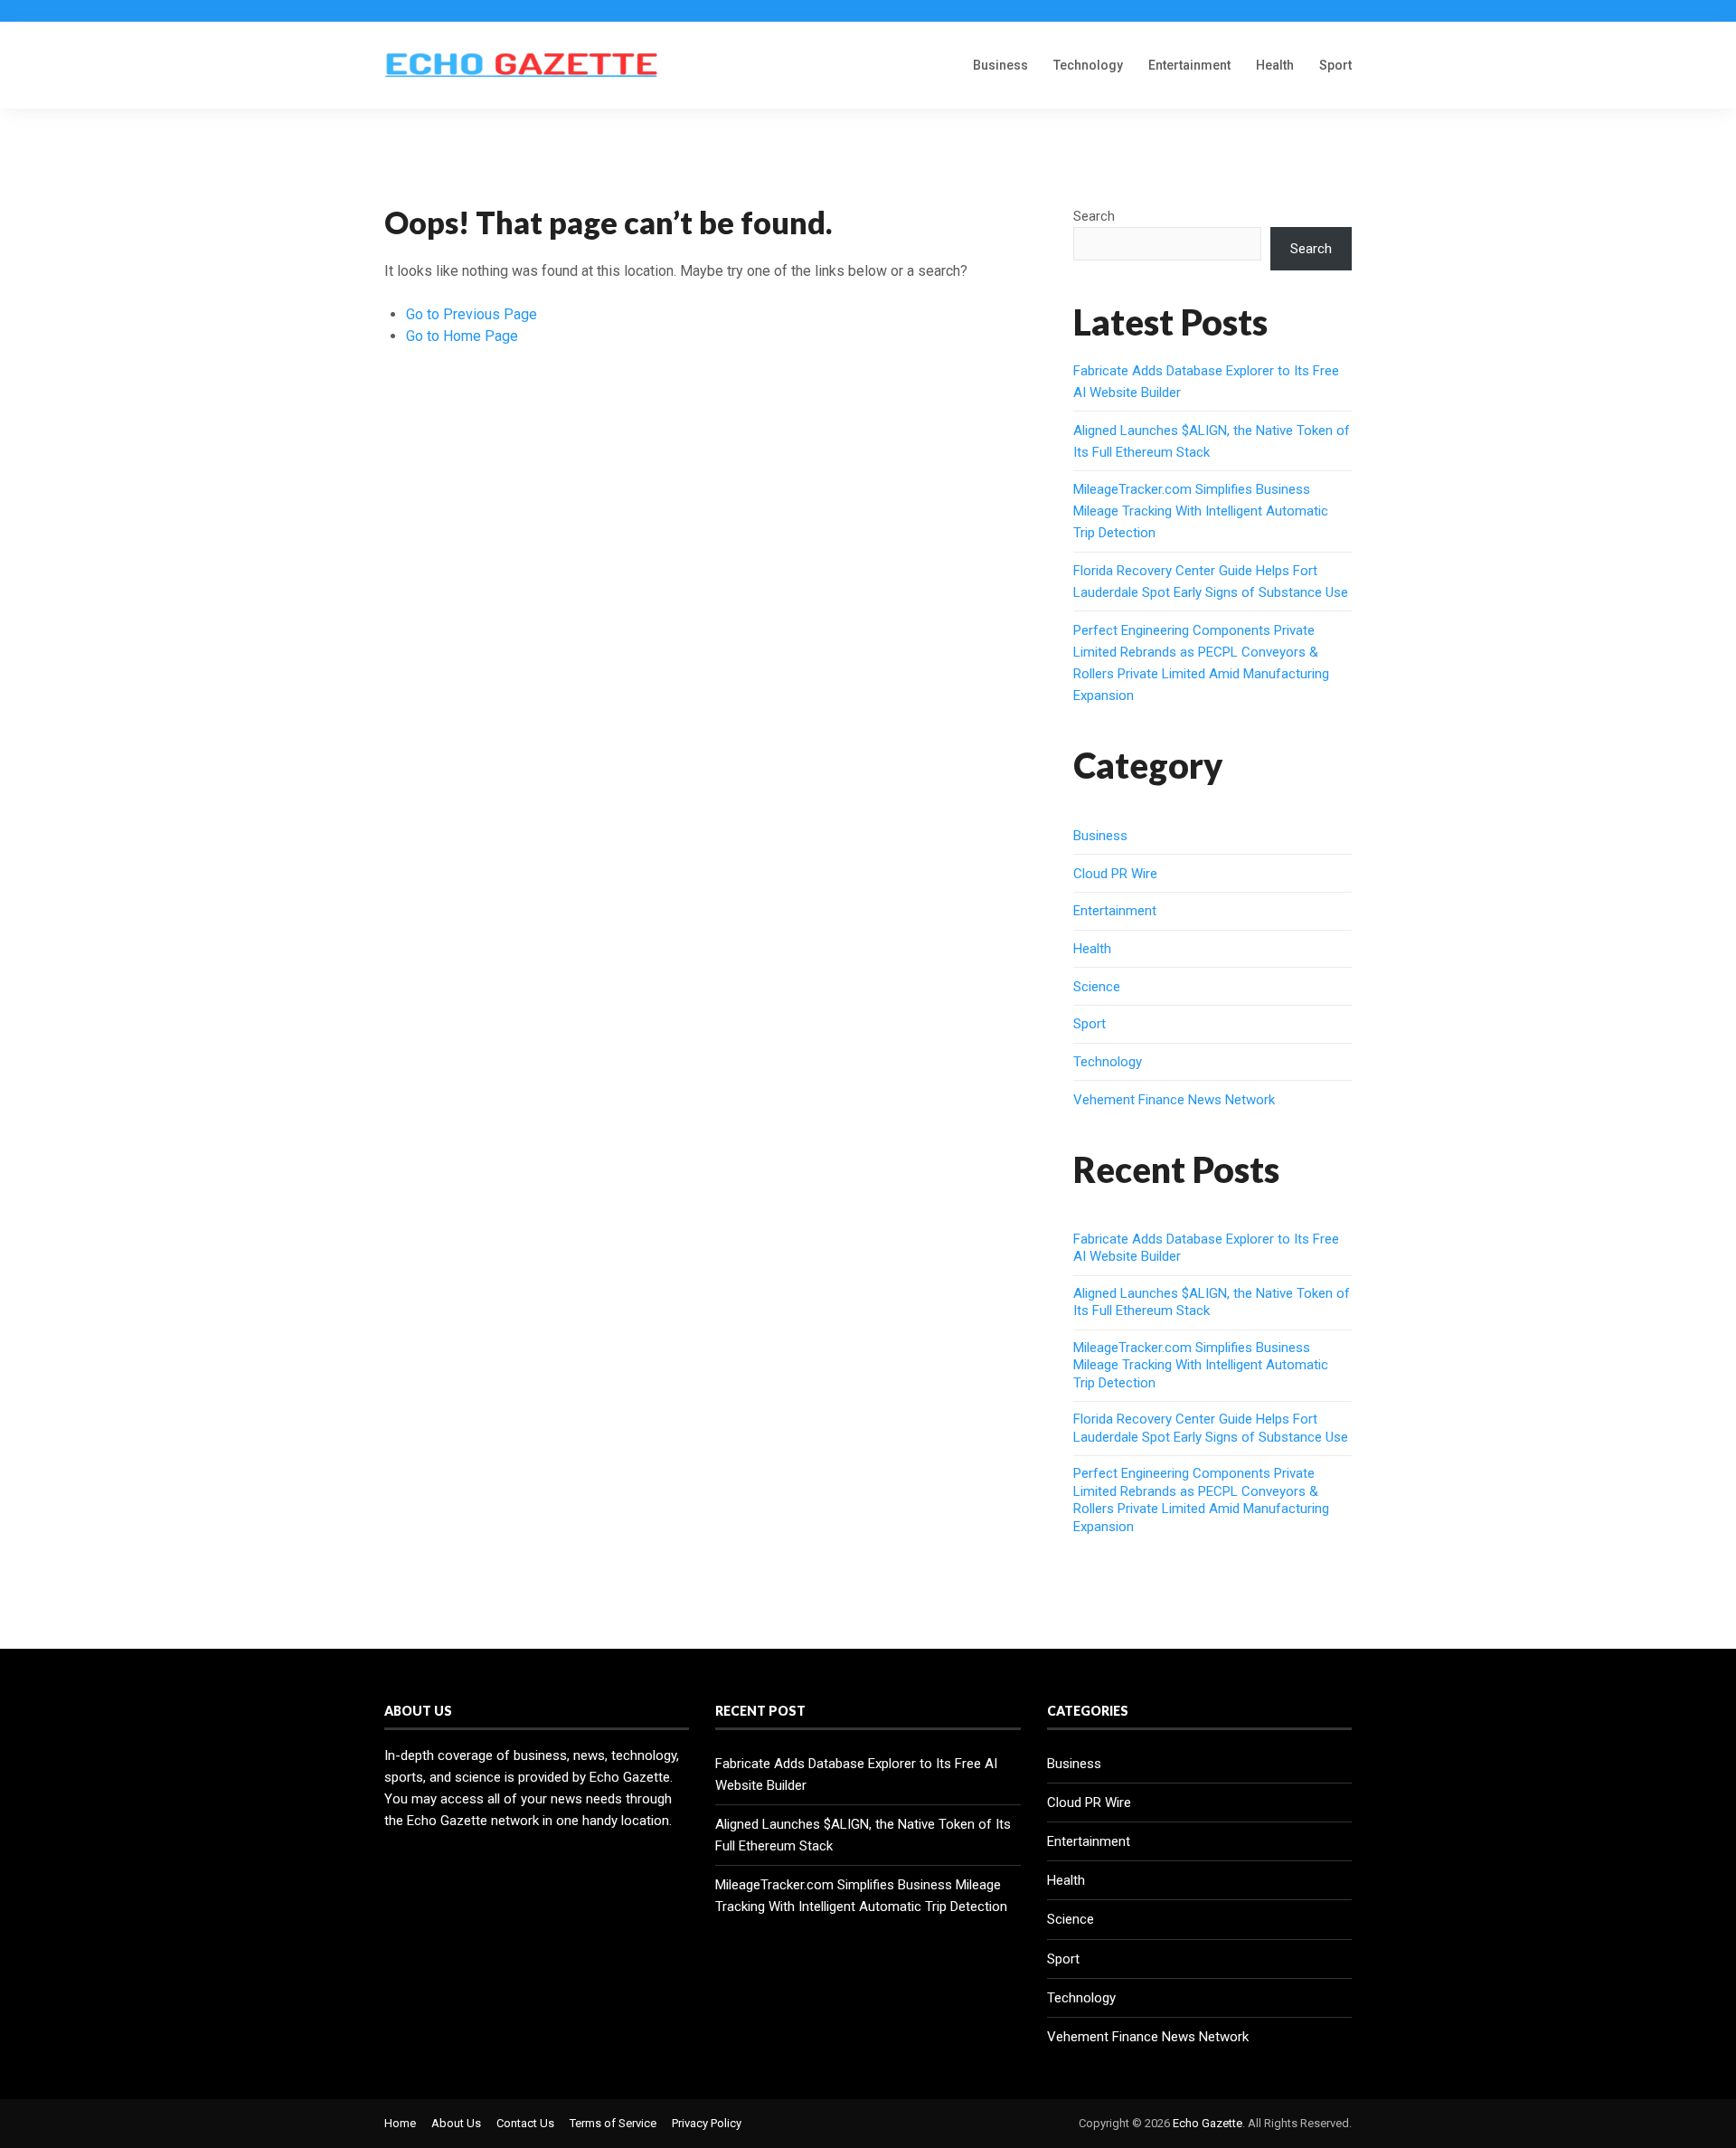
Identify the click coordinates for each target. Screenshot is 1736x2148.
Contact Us (525, 2123)
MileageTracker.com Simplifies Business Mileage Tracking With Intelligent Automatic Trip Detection (1201, 511)
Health (1275, 65)
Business (1000, 65)
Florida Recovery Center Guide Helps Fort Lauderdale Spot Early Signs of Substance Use (1211, 1428)
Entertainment (1189, 65)
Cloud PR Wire (1115, 874)
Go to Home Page (462, 336)
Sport (1335, 65)
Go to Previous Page (472, 314)
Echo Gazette (1208, 2123)
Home (400, 2123)
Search (1094, 216)
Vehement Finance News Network (1174, 1100)
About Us (456, 2123)
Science (1097, 987)
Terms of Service (613, 2123)
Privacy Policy (707, 2123)
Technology (1088, 65)
